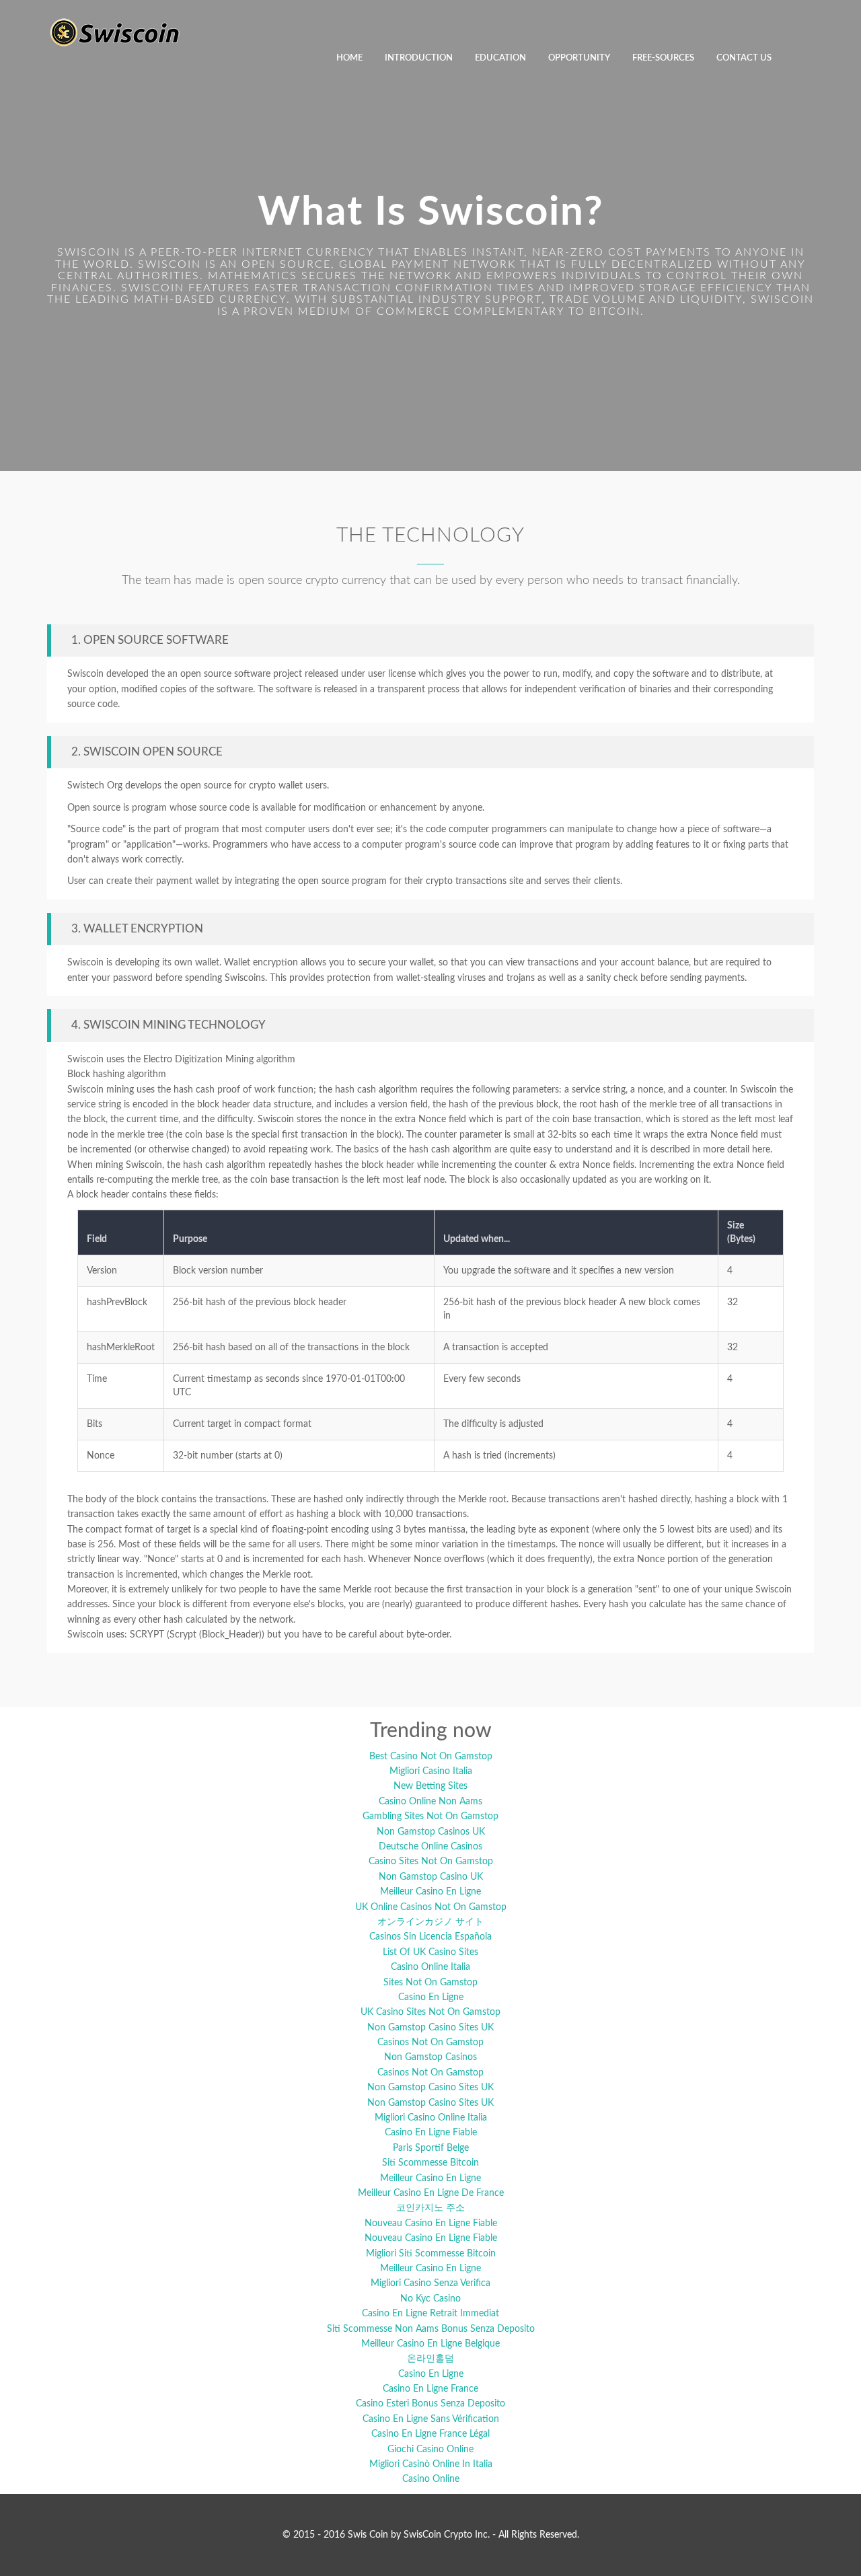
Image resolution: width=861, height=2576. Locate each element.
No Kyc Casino (430, 2299)
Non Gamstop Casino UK (431, 1877)
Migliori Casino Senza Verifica (430, 2283)
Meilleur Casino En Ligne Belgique (430, 2344)
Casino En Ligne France (430, 2389)
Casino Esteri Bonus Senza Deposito (430, 2404)
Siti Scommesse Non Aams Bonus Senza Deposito (431, 2329)
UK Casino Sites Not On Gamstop (430, 2012)
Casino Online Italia (430, 1967)
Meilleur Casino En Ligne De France (431, 2193)
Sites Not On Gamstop (430, 1983)
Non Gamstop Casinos (430, 2057)
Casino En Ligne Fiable (431, 2133)
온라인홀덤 (430, 2359)
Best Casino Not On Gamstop (431, 1757)
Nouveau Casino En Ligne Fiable (431, 2223)
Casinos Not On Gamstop (430, 2043)
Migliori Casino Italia (431, 1771)
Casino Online (431, 2479)
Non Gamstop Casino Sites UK (430, 2028)
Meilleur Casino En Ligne (430, 1892)
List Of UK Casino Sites (430, 1952)
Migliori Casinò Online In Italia (431, 2464)
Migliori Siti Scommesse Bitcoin (431, 2254)
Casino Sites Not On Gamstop (431, 1862)
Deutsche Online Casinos (430, 1847)
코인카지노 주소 (430, 2208)
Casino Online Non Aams (430, 1802)
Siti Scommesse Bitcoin (430, 2163)
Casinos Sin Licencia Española (430, 1937)
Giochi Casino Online (430, 2450)
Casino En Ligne (431, 1997)
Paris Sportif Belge (431, 2148)
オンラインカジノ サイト (430, 1922)
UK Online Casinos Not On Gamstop (431, 1907)
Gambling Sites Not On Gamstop (430, 1816)
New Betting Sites (430, 1786)
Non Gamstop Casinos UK (431, 1832)
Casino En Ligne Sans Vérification (431, 2419)
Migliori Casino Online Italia (431, 2118)
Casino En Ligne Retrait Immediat (430, 2314)
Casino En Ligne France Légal (430, 2434)
